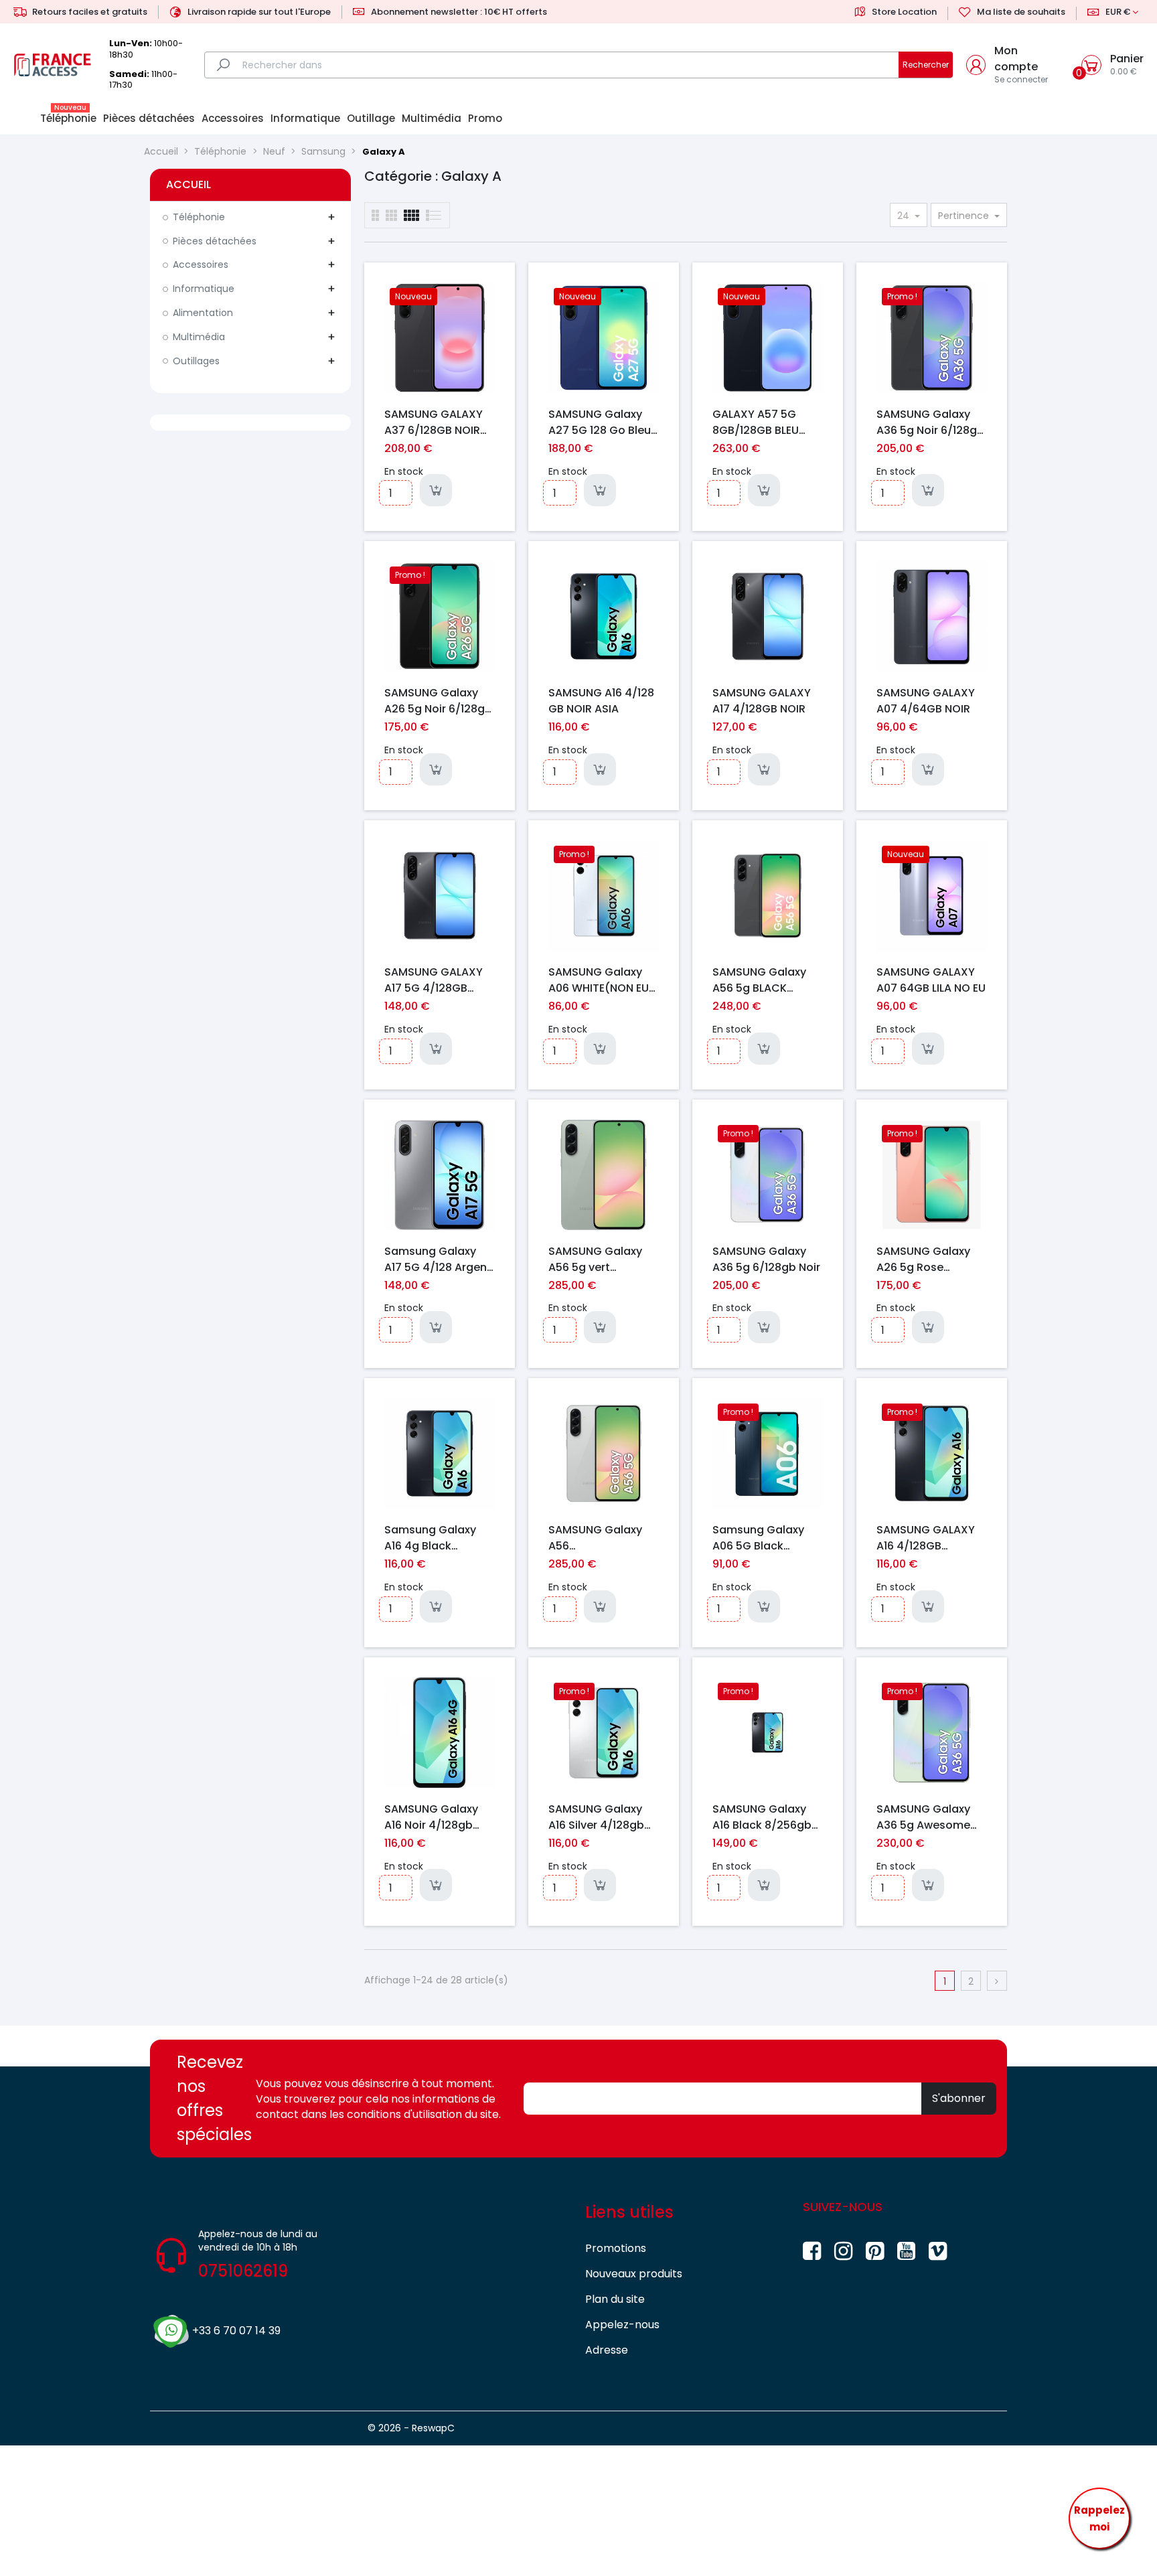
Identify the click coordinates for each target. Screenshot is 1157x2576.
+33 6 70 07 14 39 (236, 2331)
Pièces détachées (215, 241)
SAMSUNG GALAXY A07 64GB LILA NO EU (931, 980)
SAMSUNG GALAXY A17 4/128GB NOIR (762, 700)
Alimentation (203, 313)
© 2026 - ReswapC (411, 2428)
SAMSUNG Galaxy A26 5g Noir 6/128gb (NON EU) (438, 700)
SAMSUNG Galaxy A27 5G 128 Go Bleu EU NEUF (600, 422)
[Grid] (434, 215)
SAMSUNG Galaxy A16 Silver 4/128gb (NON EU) (596, 1817)
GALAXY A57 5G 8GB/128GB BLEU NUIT (756, 422)
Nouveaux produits (634, 2274)
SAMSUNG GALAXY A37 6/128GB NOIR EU (434, 422)
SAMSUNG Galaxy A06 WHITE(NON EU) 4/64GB (601, 980)
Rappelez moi (1099, 2519)
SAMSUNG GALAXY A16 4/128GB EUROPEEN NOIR (926, 1537)
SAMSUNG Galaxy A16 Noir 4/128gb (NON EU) (431, 1817)
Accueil (188, 184)
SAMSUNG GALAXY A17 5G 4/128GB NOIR (434, 980)
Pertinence (965, 216)
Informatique (204, 289)
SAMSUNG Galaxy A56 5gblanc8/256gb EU (602, 1537)
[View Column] (391, 215)
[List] (375, 215)
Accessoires (201, 264)
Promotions (616, 2248)
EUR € (1118, 12)
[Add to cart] (436, 490)
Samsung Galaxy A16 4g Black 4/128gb (430, 1537)
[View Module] (411, 215)
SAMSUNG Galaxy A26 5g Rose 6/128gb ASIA (923, 1259)
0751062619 (243, 2271)
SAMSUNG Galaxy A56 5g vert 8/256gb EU (595, 1259)
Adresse (607, 2350)
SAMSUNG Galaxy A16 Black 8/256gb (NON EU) (762, 1817)
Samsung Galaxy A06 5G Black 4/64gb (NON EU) (759, 1537)
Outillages (196, 361)
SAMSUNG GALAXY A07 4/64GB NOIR (926, 700)
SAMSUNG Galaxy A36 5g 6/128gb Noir (766, 1259)
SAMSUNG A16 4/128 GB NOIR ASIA (601, 700)
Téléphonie (199, 217)
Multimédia (199, 337)
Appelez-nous (622, 2325)
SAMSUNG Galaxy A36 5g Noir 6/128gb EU (930, 422)
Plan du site (615, 2299)
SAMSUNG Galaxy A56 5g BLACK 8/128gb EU (759, 980)
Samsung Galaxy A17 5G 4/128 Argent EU (438, 1259)
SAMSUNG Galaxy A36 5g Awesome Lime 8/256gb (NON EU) (929, 1817)
